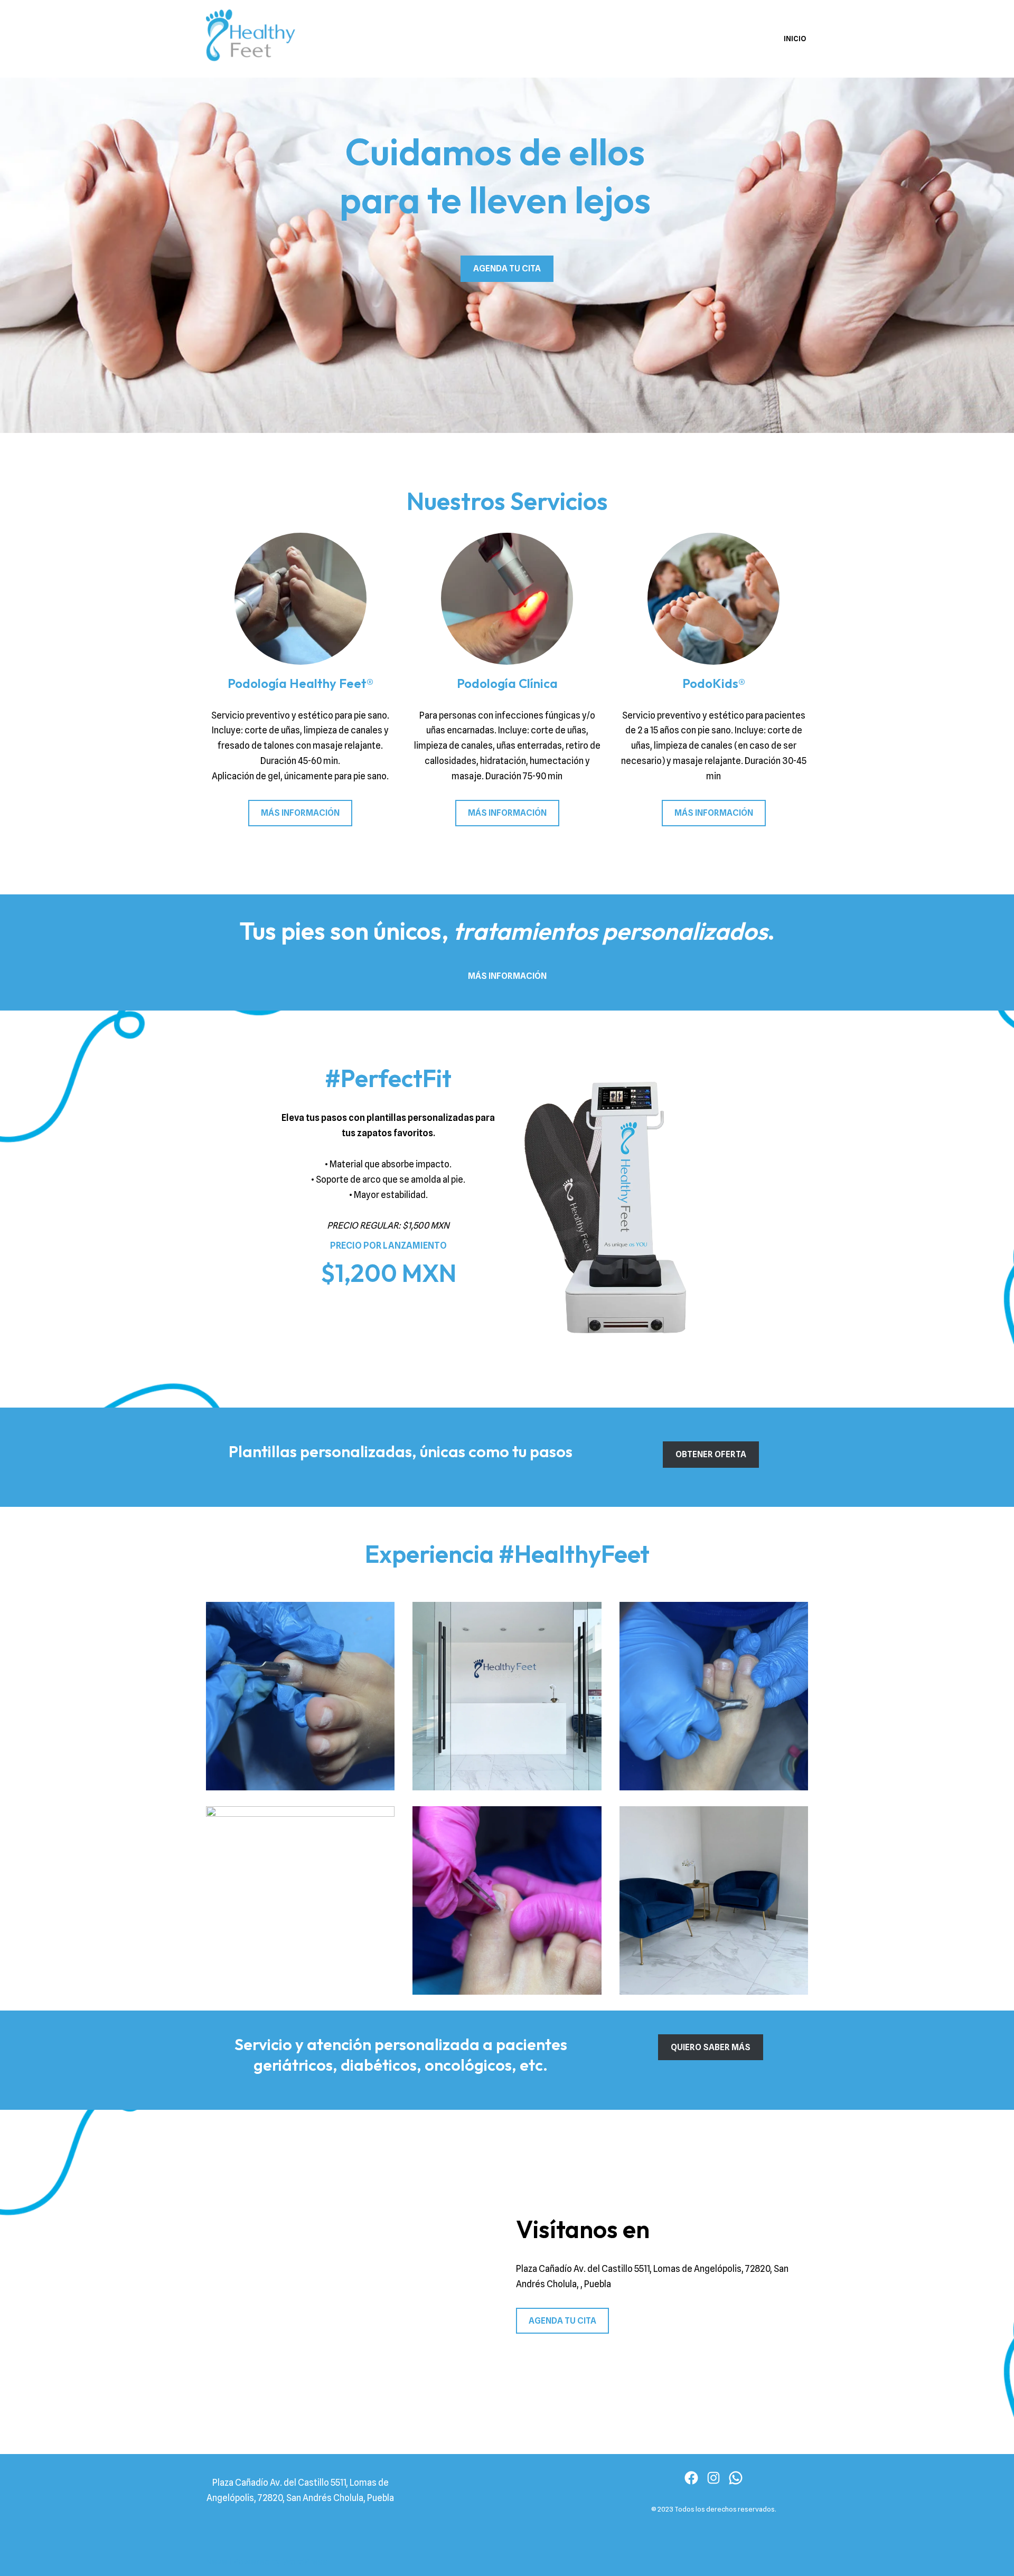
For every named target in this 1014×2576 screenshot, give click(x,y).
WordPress (305, 2562)
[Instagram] (713, 2478)
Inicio (795, 39)
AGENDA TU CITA (507, 268)
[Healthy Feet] (253, 39)
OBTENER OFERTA (711, 1454)
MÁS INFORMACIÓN (300, 813)
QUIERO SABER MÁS (711, 2047)
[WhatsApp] (736, 2478)
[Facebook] (691, 2478)
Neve (217, 2562)
